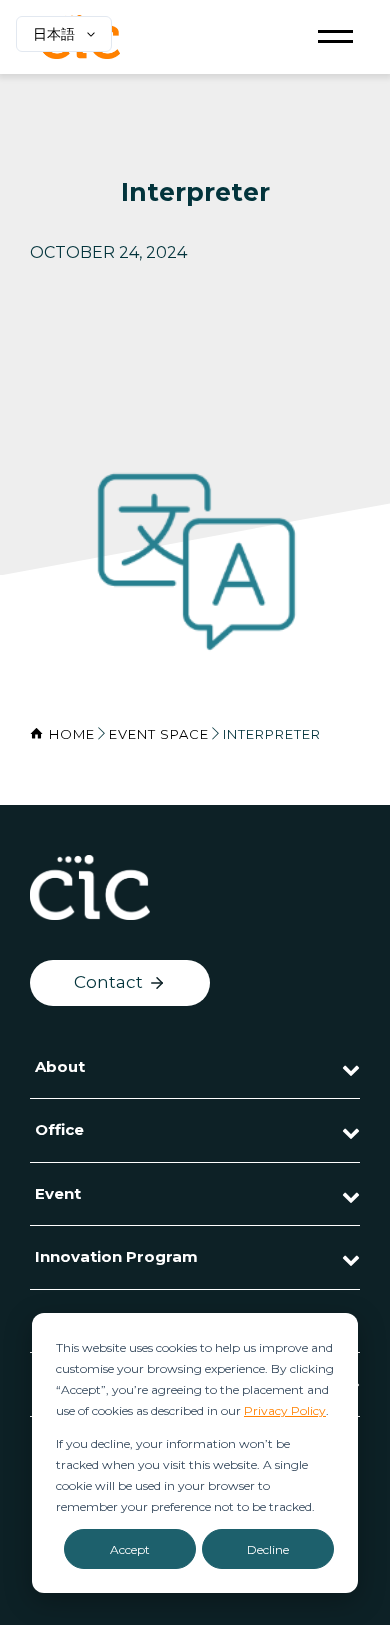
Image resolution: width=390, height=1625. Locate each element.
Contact (108, 982)
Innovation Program (116, 1256)
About (60, 1066)
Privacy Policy (285, 1410)
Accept (130, 1549)
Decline (268, 1549)
